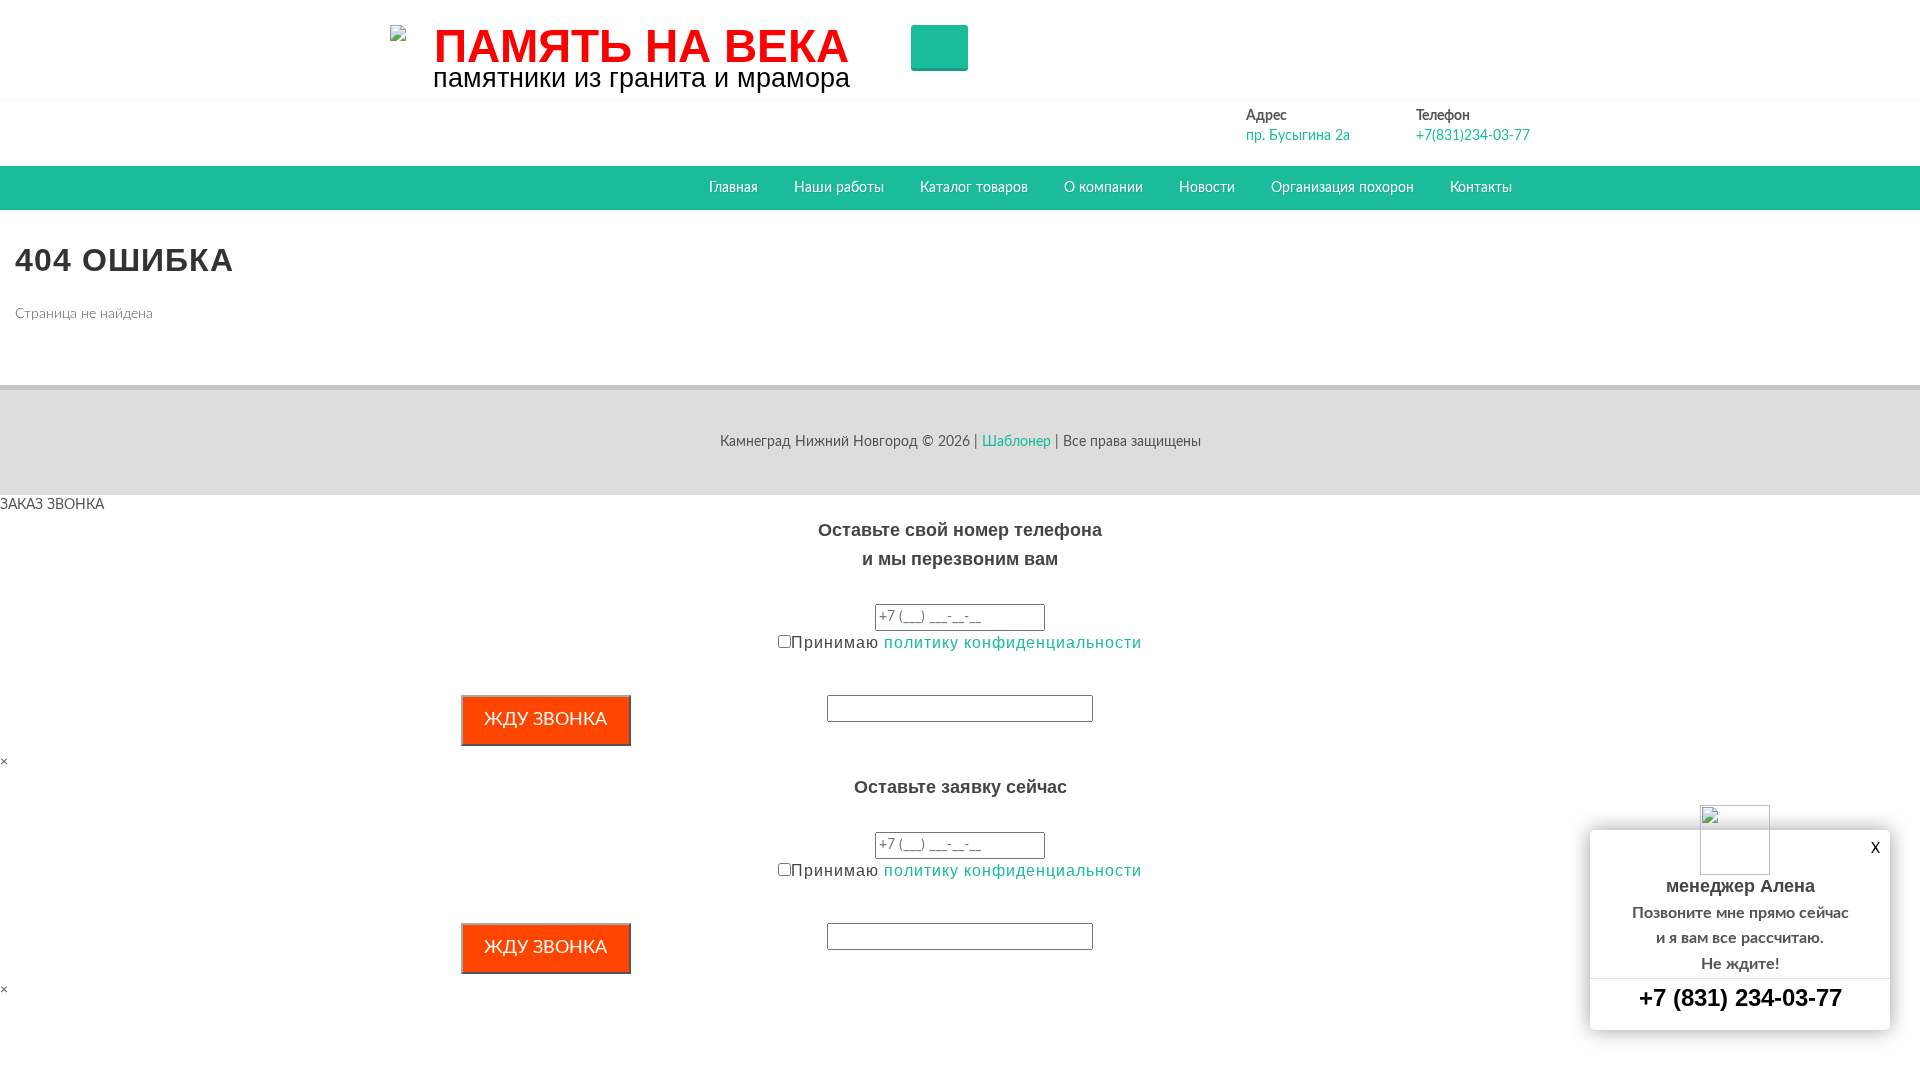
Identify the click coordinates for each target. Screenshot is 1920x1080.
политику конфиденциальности (1013, 642)
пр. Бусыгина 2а (1298, 136)
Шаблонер (1016, 442)
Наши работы (839, 188)
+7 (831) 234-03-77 (1740, 997)
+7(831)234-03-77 (1473, 136)
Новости (1207, 188)
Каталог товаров (974, 188)
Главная (733, 188)
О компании (1103, 188)
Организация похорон (1342, 188)
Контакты (1481, 188)
